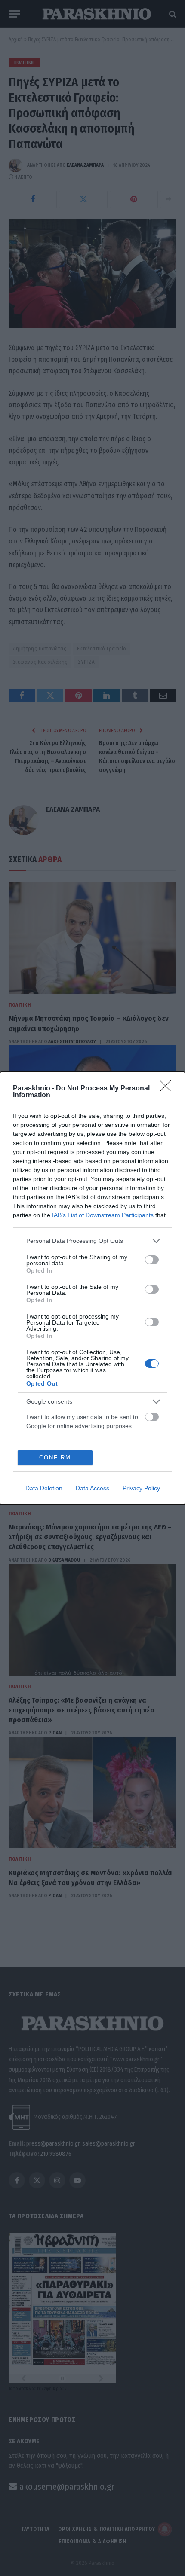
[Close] (168, 1089)
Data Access (92, 1488)
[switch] (152, 1260)
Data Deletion (44, 1488)
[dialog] (92, 1288)
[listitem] (92, 1241)
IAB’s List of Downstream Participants (103, 1215)
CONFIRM (55, 1457)
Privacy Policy (141, 1488)
